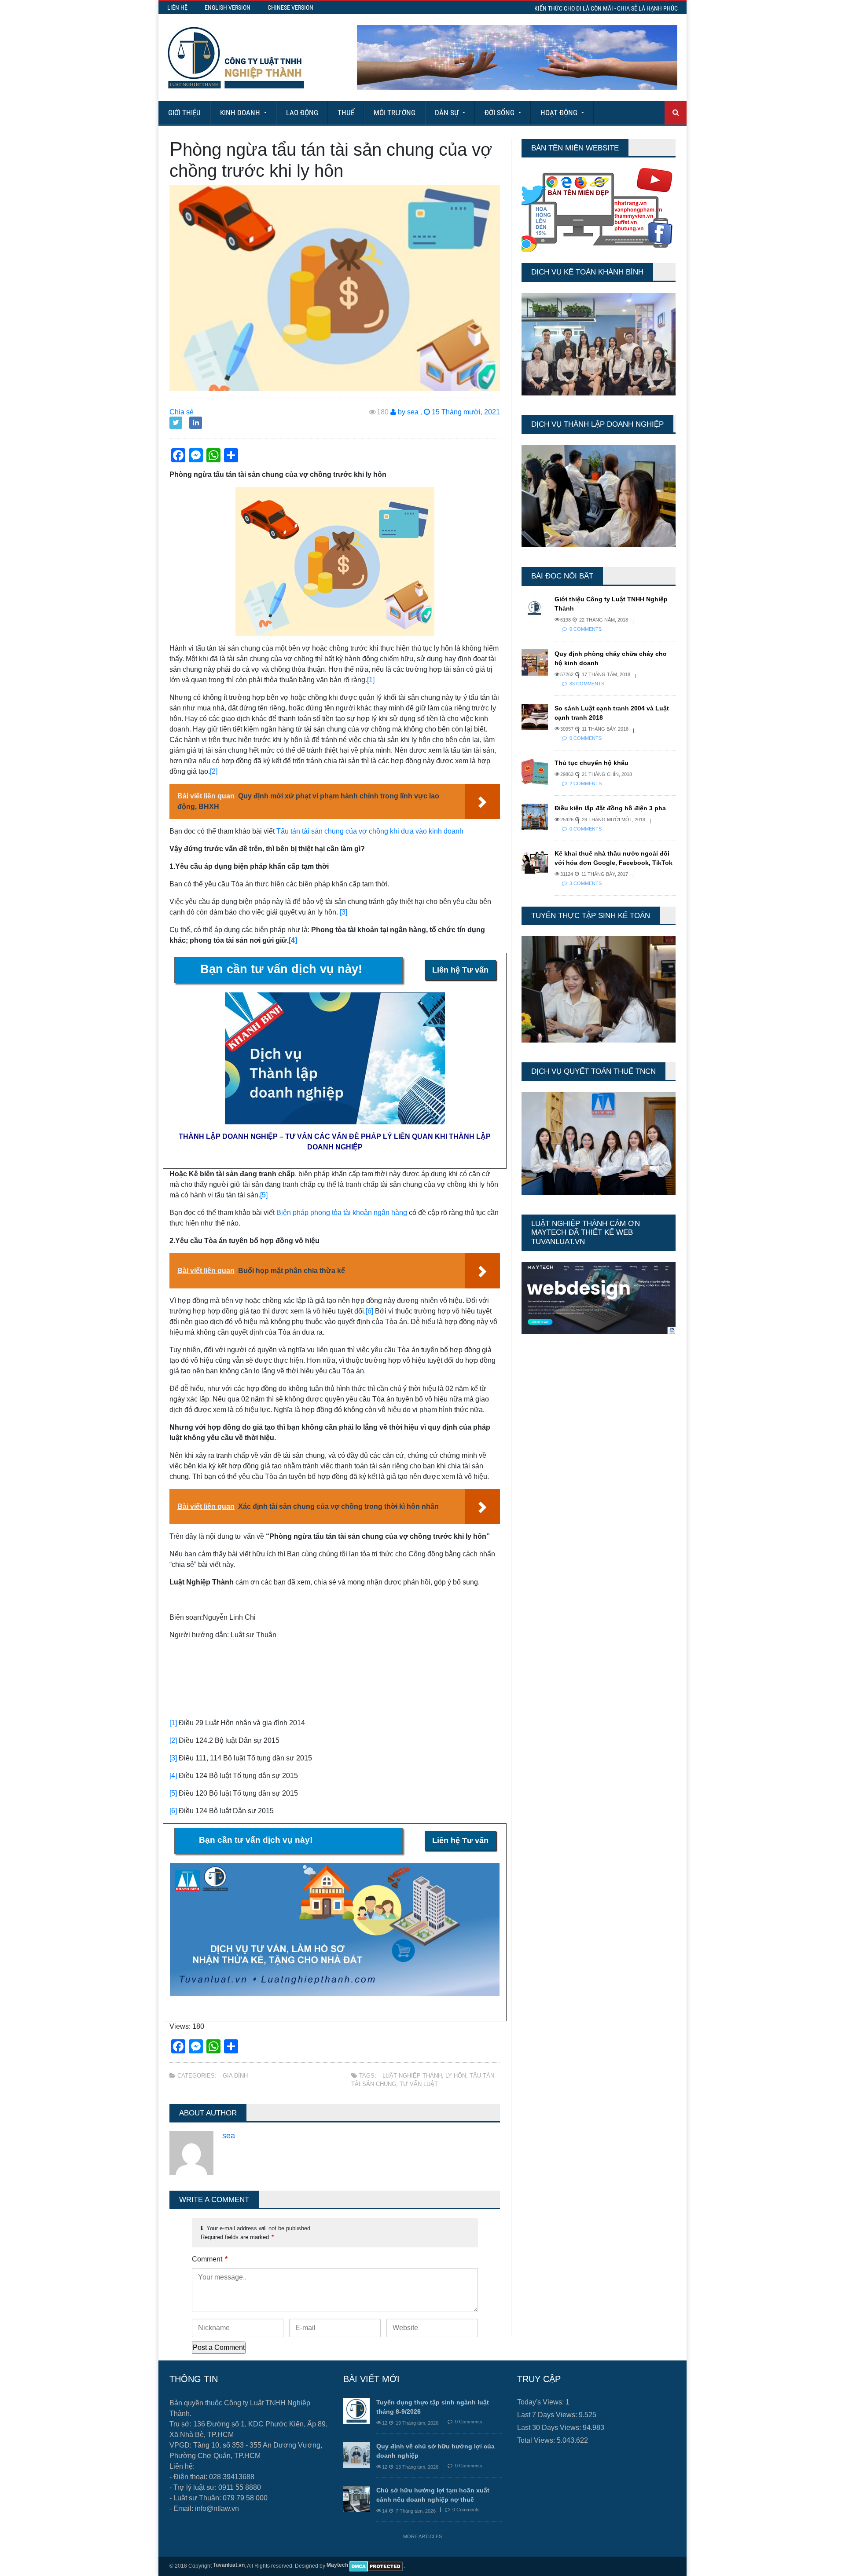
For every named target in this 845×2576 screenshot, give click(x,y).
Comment (210, 2259)
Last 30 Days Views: (550, 2428)
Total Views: (537, 2440)
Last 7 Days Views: (548, 2415)
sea (229, 2136)
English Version (228, 7)
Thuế (346, 113)
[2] (214, 771)
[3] (344, 912)
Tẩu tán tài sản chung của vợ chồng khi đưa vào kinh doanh (370, 831)
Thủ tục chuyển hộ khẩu (591, 763)
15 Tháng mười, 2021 (465, 412)
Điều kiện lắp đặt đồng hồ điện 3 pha (610, 808)
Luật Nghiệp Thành (412, 2076)
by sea (407, 412)
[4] (293, 940)
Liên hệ (177, 7)
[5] (264, 1195)
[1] (371, 680)
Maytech (337, 2565)
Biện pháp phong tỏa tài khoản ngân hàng (342, 1213)
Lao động (302, 113)
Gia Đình (235, 2076)
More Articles (422, 2536)
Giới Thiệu (184, 113)
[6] (369, 1311)
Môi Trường (395, 113)
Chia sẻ (182, 412)
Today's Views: (541, 2402)
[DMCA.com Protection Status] (376, 2566)
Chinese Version (290, 7)
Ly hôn (456, 2076)
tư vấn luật (419, 2084)
